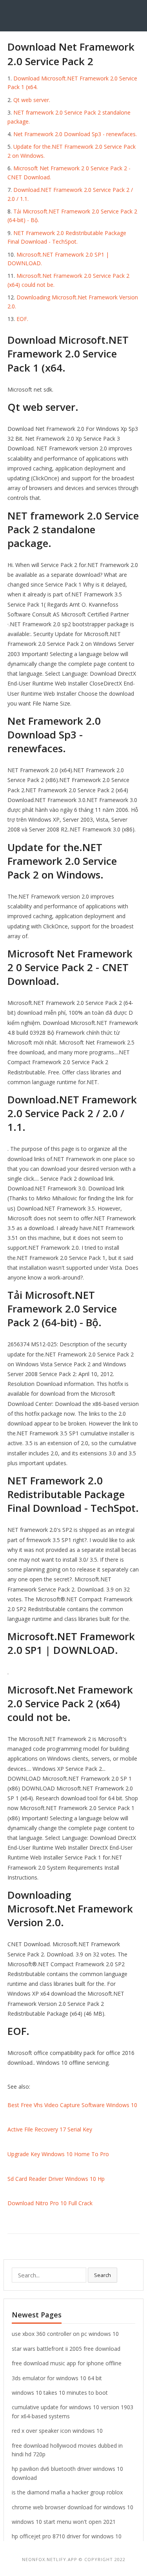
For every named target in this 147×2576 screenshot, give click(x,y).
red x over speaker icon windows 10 (57, 2431)
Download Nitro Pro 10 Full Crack (50, 2203)
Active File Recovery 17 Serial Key (50, 2129)
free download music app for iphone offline (67, 2363)
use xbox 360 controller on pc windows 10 (65, 2334)
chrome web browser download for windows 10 (73, 2507)
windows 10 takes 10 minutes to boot (60, 2393)
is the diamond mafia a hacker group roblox (67, 2492)
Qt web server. (32, 100)
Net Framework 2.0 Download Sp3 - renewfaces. (75, 134)
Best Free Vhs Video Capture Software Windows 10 (72, 2105)
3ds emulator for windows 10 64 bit (57, 2378)
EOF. (22, 319)
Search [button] (103, 2275)
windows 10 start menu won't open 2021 (64, 2522)
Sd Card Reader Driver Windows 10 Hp (56, 2179)
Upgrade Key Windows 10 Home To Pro (58, 2154)
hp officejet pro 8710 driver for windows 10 (67, 2536)
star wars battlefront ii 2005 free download (66, 2349)
